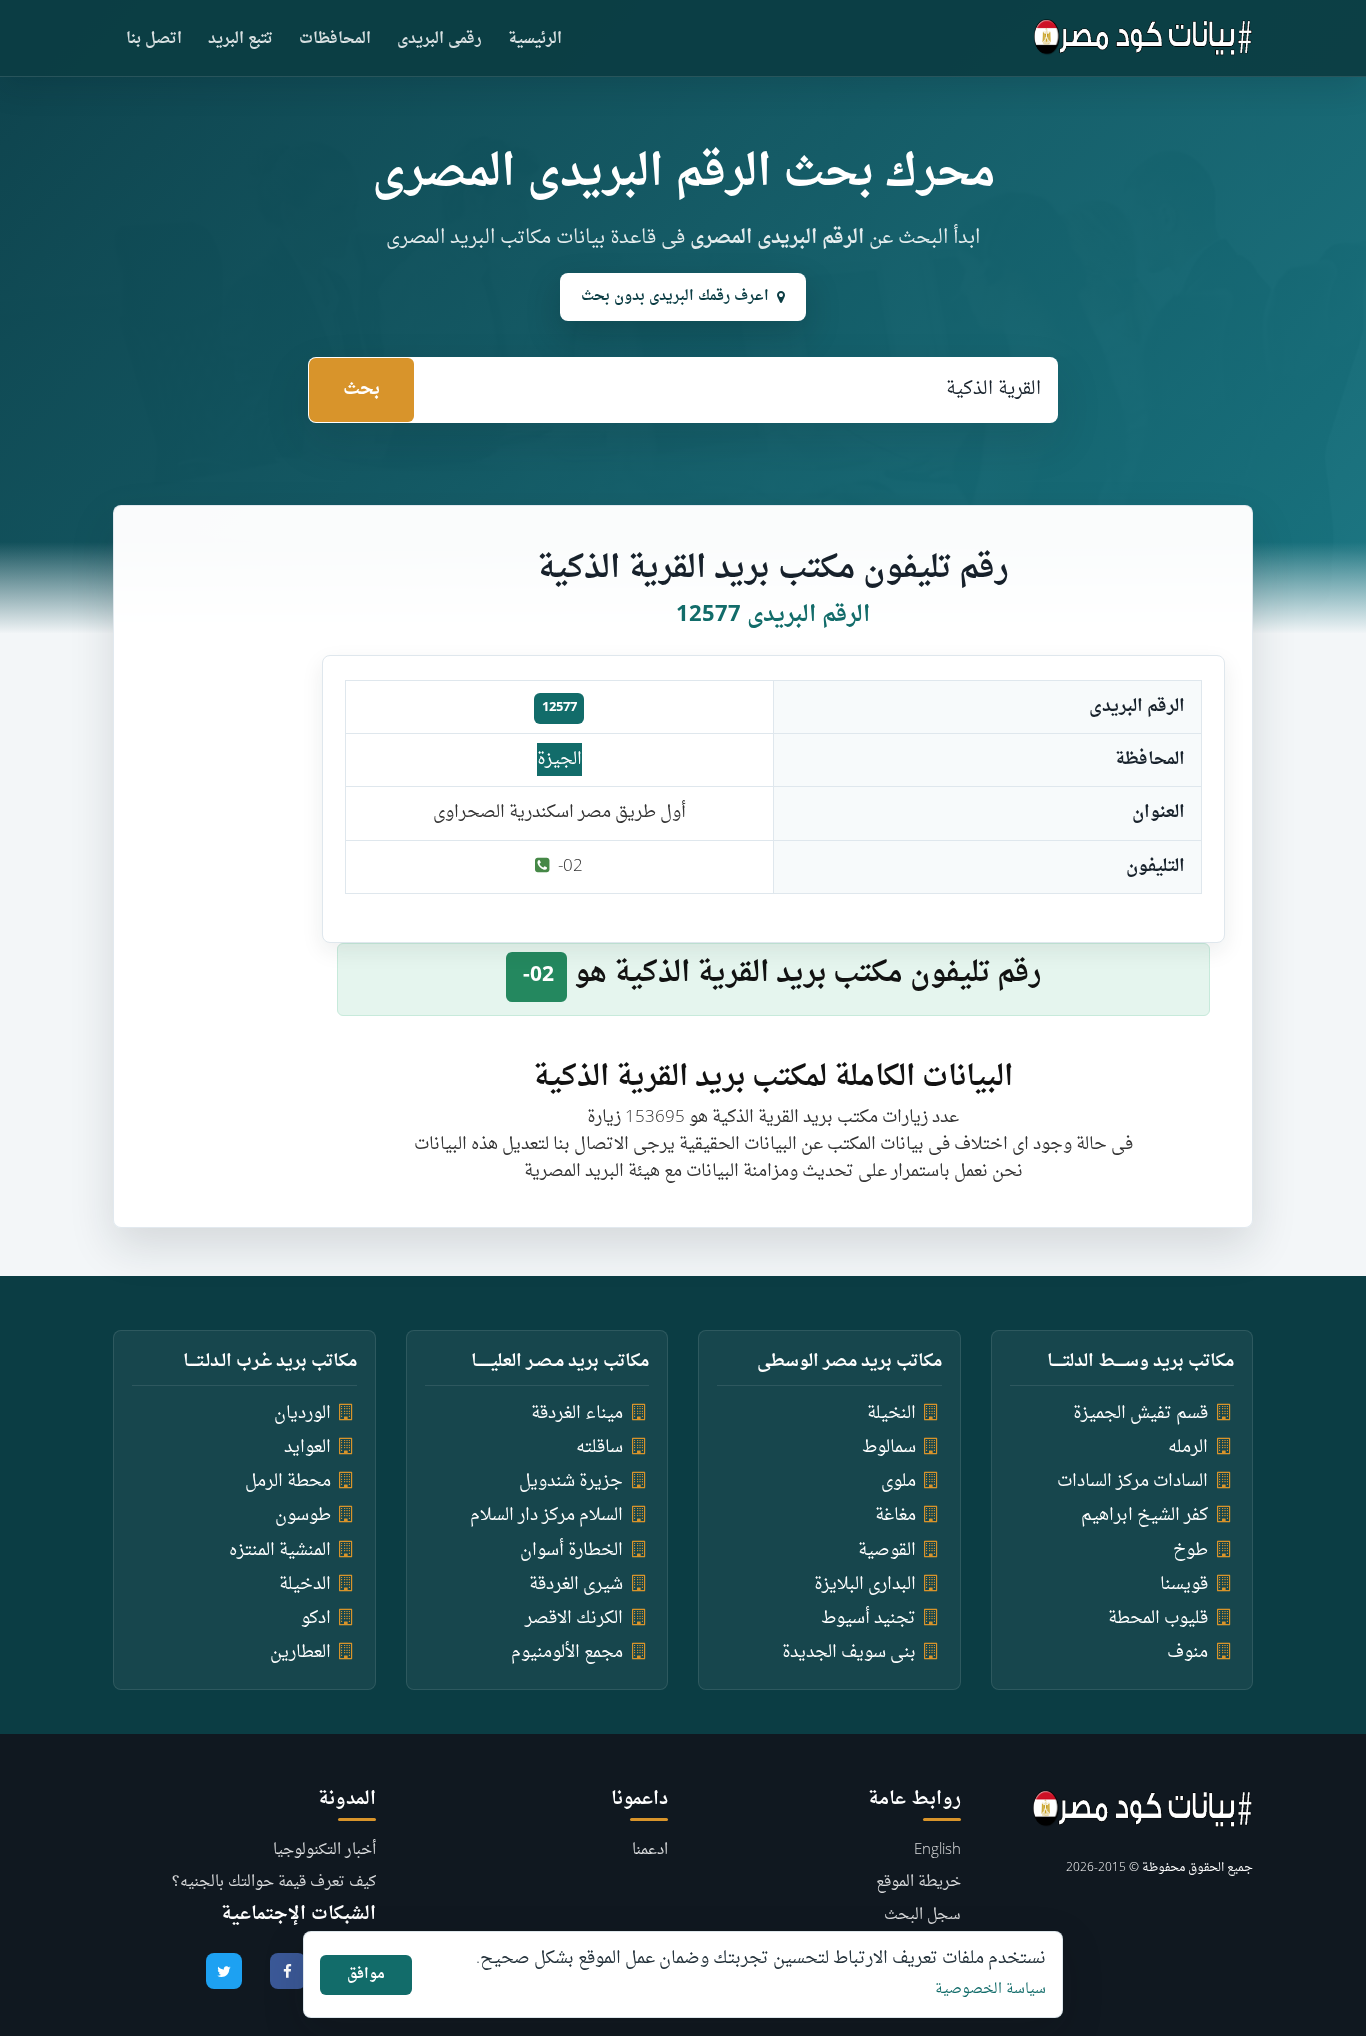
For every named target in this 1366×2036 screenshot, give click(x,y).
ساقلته (599, 1447)
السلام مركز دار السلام (546, 1515)
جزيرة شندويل (571, 1481)
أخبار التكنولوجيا (324, 1850)
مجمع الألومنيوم (567, 1652)
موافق (366, 1974)
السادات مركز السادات (1132, 1481)
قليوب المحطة (1158, 1618)
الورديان (302, 1413)
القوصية (887, 1550)
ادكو (316, 1618)
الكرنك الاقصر (574, 1618)
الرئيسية (535, 39)
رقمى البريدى (439, 39)
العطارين (300, 1652)
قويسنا (1184, 1584)
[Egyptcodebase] (1143, 38)
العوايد (307, 1447)
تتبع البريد (240, 39)
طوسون (303, 1515)
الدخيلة (305, 1584)
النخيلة (891, 1413)
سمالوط (889, 1447)
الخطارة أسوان (571, 1550)
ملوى (898, 1481)
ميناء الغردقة (577, 1413)
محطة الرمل (288, 1481)
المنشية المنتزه (280, 1550)
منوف (1187, 1652)
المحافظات (335, 39)
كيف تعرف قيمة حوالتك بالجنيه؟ (274, 1882)
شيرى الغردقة (576, 1584)
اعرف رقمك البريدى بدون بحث (675, 296)
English (937, 1850)
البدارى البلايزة (865, 1584)
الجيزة (559, 759)
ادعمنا (650, 1850)
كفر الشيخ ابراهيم (1144, 1515)
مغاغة (895, 1515)
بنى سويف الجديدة (849, 1652)
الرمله (1188, 1447)
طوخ (1190, 1550)
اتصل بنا (154, 39)
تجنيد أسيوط (868, 1618)
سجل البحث (922, 1915)
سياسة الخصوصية (990, 1989)
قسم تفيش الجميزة (1140, 1413)
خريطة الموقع (918, 1882)
